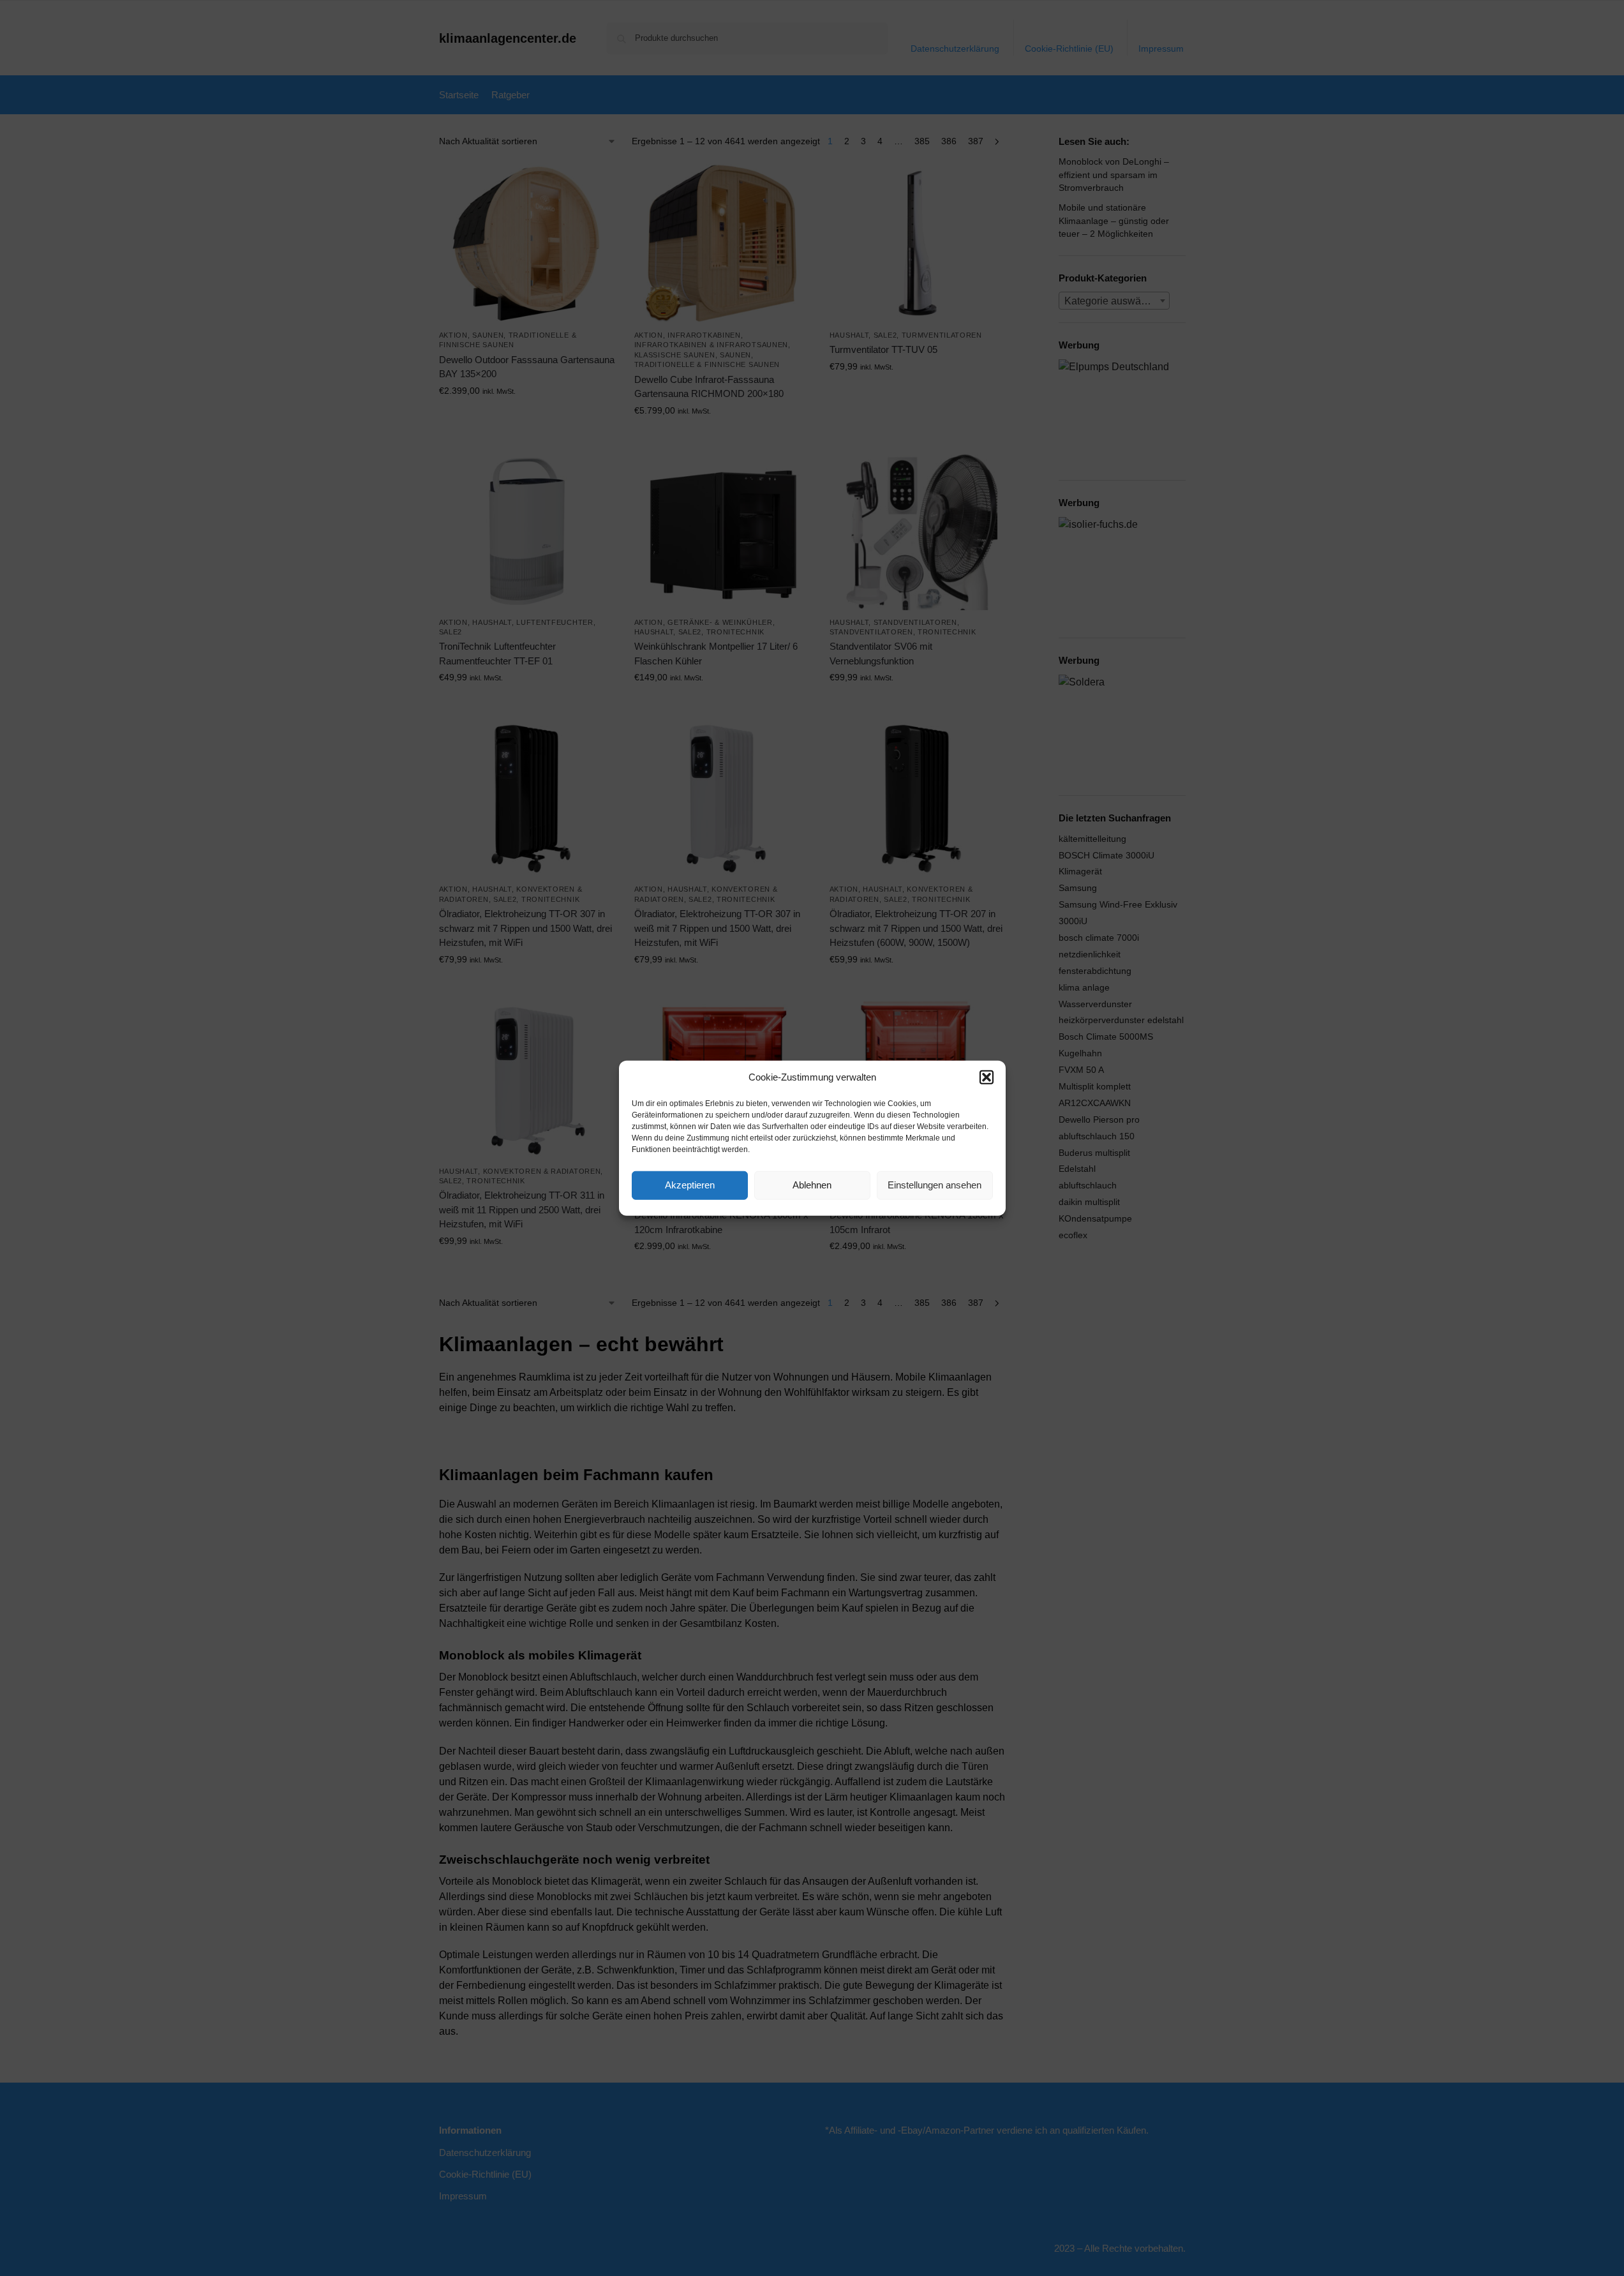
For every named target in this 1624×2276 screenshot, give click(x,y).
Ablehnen (812, 1185)
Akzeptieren (690, 1185)
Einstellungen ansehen (935, 1185)
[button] (987, 1077)
